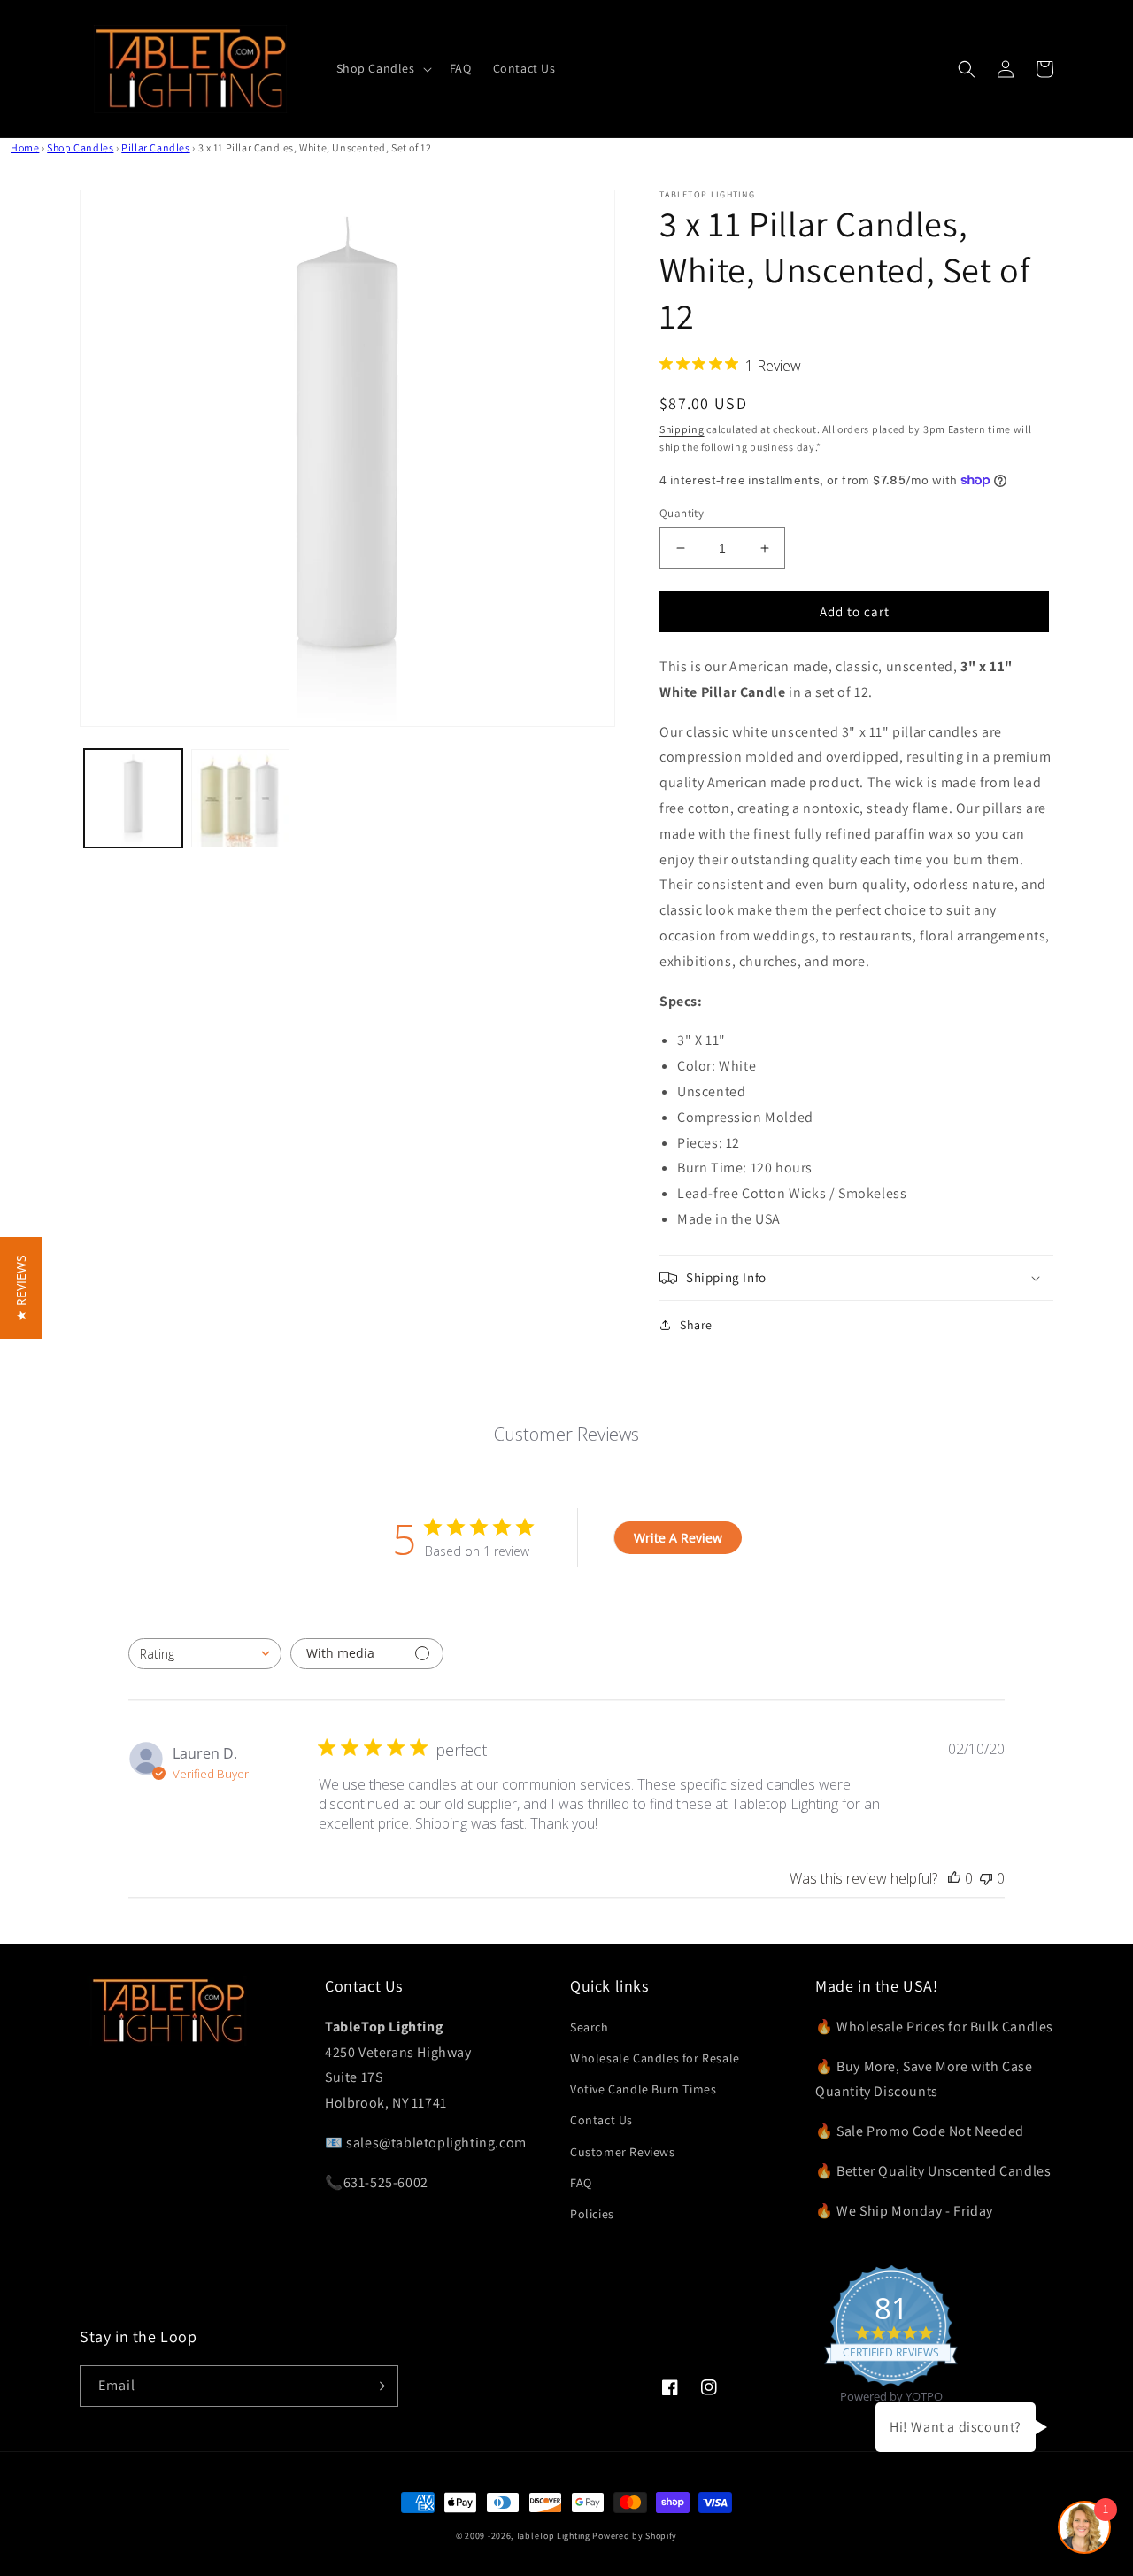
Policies (592, 2214)
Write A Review (678, 1538)
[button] (382, 68)
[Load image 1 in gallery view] (133, 798)
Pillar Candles (155, 147)
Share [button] (696, 1325)
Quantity (682, 513)
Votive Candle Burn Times (643, 2089)
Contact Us (601, 2120)
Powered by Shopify (635, 2536)
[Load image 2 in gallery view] (240, 798)
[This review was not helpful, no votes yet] (986, 1878)
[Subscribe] (378, 2386)
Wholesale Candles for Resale (655, 2058)
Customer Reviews (623, 2152)
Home (25, 147)
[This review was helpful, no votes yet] (954, 1878)
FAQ (581, 2183)
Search (590, 2027)
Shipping (682, 429)
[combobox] (205, 1654)
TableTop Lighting (553, 2536)
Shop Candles (80, 147)
